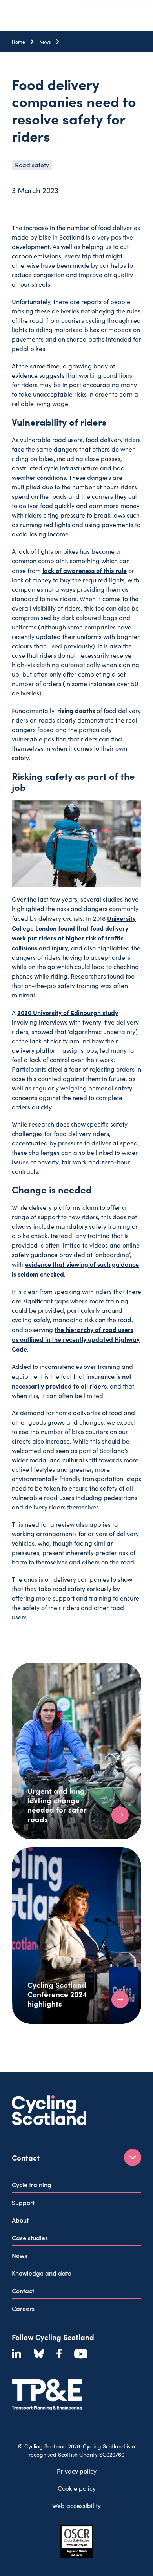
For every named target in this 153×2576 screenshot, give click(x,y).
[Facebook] (59, 2354)
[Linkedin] (16, 2354)
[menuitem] (76, 2186)
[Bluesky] (39, 2354)
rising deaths (76, 710)
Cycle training (32, 2184)
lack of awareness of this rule (85, 570)
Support (23, 2202)
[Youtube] (81, 2354)
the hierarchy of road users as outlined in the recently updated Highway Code (76, 1339)
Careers (23, 2308)
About (20, 2220)
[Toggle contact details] (133, 2157)
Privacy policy (77, 2471)
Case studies (30, 2238)
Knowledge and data (42, 2273)
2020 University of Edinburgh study (68, 1012)
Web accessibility (76, 2506)
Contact (23, 2291)
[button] (120, 1815)
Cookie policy (77, 2488)
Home (18, 42)
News (45, 42)
